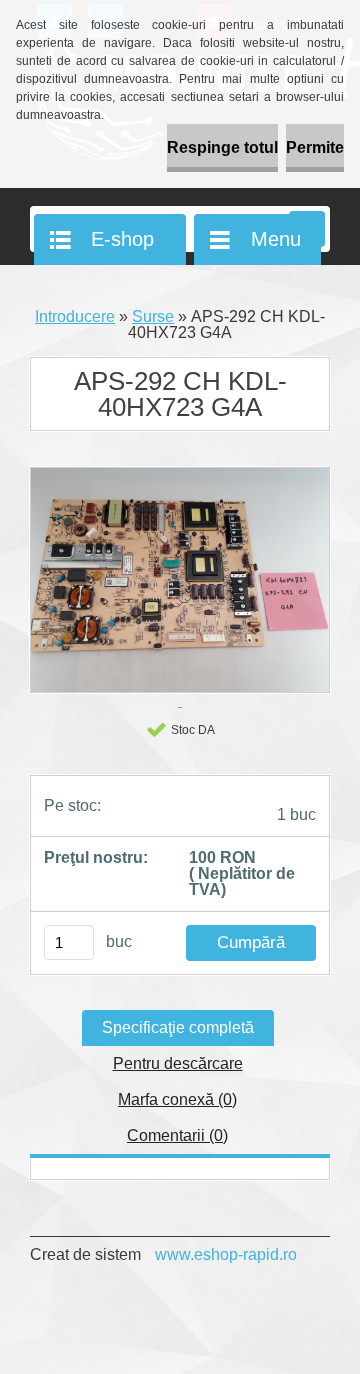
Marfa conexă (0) (177, 1099)
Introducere (75, 316)
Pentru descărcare (178, 1063)
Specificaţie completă (178, 1027)
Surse (153, 316)
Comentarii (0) (177, 1135)
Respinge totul (222, 147)
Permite (315, 147)
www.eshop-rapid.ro (226, 1254)
